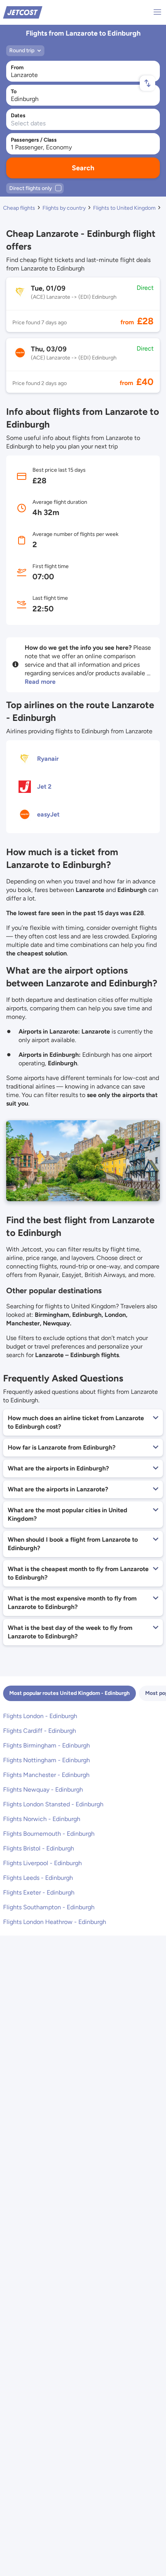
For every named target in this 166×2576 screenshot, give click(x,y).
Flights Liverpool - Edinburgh (42, 1863)
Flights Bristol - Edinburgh (39, 1848)
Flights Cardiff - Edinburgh (40, 1731)
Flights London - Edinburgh (40, 1716)
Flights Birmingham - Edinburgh (47, 1745)
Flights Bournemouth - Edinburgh (49, 1834)
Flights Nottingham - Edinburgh (47, 1760)
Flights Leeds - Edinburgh (38, 1878)
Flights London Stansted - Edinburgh (53, 1804)
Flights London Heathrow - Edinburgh (55, 1922)
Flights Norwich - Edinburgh (42, 1819)
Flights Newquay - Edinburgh (43, 1790)
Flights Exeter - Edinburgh (39, 1892)
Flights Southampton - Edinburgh (49, 1907)
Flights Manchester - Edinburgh (46, 1775)
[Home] (23, 12)
